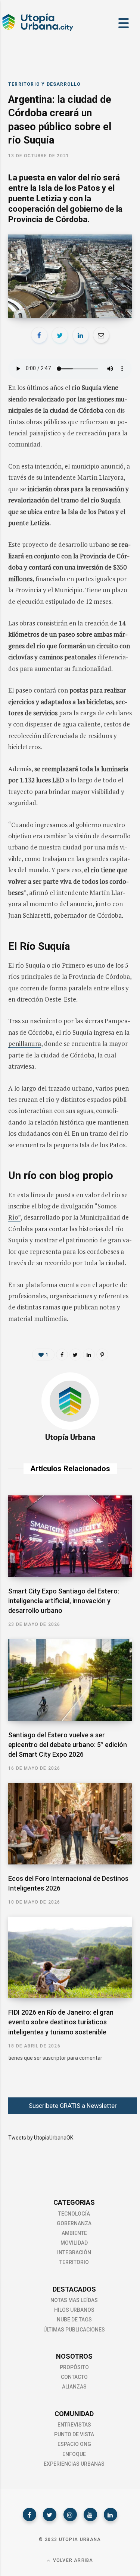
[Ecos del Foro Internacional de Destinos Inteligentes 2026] (70, 1824)
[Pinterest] (102, 1355)
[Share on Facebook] (39, 335)
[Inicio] (37, 30)
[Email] (101, 335)
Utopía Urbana (70, 1437)
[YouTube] (90, 2514)
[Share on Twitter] (60, 335)
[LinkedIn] (81, 335)
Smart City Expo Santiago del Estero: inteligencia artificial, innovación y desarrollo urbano (64, 1601)
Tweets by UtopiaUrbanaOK (41, 2138)
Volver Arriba (72, 2560)
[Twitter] (50, 2514)
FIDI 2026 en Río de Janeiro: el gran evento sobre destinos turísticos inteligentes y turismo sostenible (61, 2022)
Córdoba (82, 1055)
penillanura (25, 1043)
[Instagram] (70, 2514)
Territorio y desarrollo (45, 84)
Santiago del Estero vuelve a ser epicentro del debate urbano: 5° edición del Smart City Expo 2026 (68, 1745)
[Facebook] (29, 2514)
